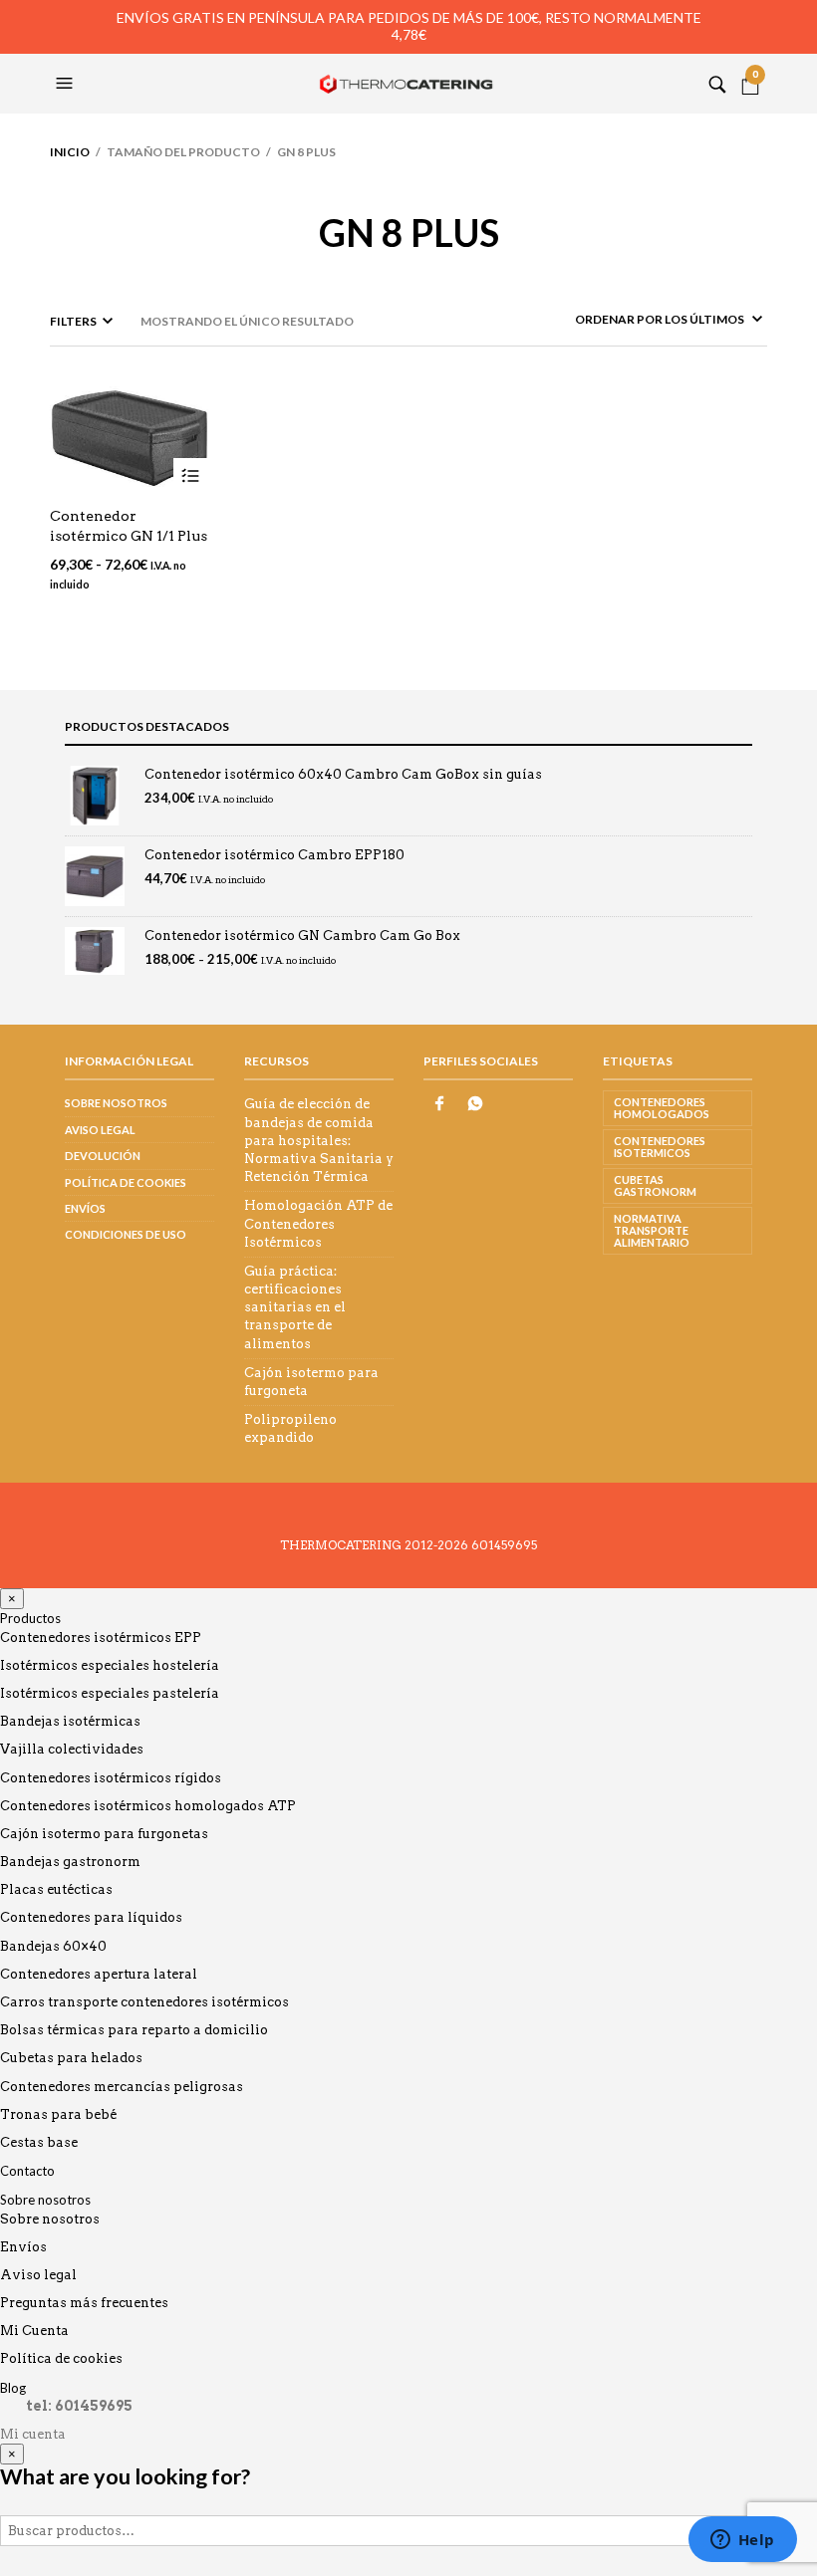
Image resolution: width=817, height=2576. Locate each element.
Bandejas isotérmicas (70, 1721)
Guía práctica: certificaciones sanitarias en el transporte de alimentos (295, 1307)
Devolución (103, 1156)
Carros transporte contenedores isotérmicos (144, 2002)
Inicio (70, 152)
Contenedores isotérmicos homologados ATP (148, 1806)
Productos (30, 1618)
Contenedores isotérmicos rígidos (111, 1778)
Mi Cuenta (34, 2331)
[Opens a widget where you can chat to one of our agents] (742, 2541)
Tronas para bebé (58, 2114)
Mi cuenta (33, 2434)
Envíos (85, 1208)
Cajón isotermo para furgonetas (104, 1834)
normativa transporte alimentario (652, 1230)
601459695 (504, 1545)
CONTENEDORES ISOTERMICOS (660, 1147)
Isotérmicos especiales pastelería (110, 1693)
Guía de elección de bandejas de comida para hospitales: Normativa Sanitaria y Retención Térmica (319, 1140)
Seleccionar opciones (191, 475)
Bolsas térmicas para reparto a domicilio (134, 2030)
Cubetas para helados (71, 2058)
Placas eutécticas (56, 1889)
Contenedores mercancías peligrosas (122, 2087)
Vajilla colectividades (72, 1749)
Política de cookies (126, 1182)
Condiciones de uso (126, 1234)
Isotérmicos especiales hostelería (110, 1665)
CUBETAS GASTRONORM (655, 1185)
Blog (13, 2388)
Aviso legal (100, 1130)
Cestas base (39, 2142)
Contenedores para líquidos (91, 1917)
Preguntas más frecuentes (84, 2303)
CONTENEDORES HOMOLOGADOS (662, 1108)
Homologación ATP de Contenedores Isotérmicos (318, 1223)
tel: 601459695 (79, 2406)
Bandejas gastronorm (70, 1862)
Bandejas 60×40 (53, 1946)
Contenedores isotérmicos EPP (101, 1638)
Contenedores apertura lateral (99, 1974)
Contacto (27, 2171)
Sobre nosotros (116, 1103)
